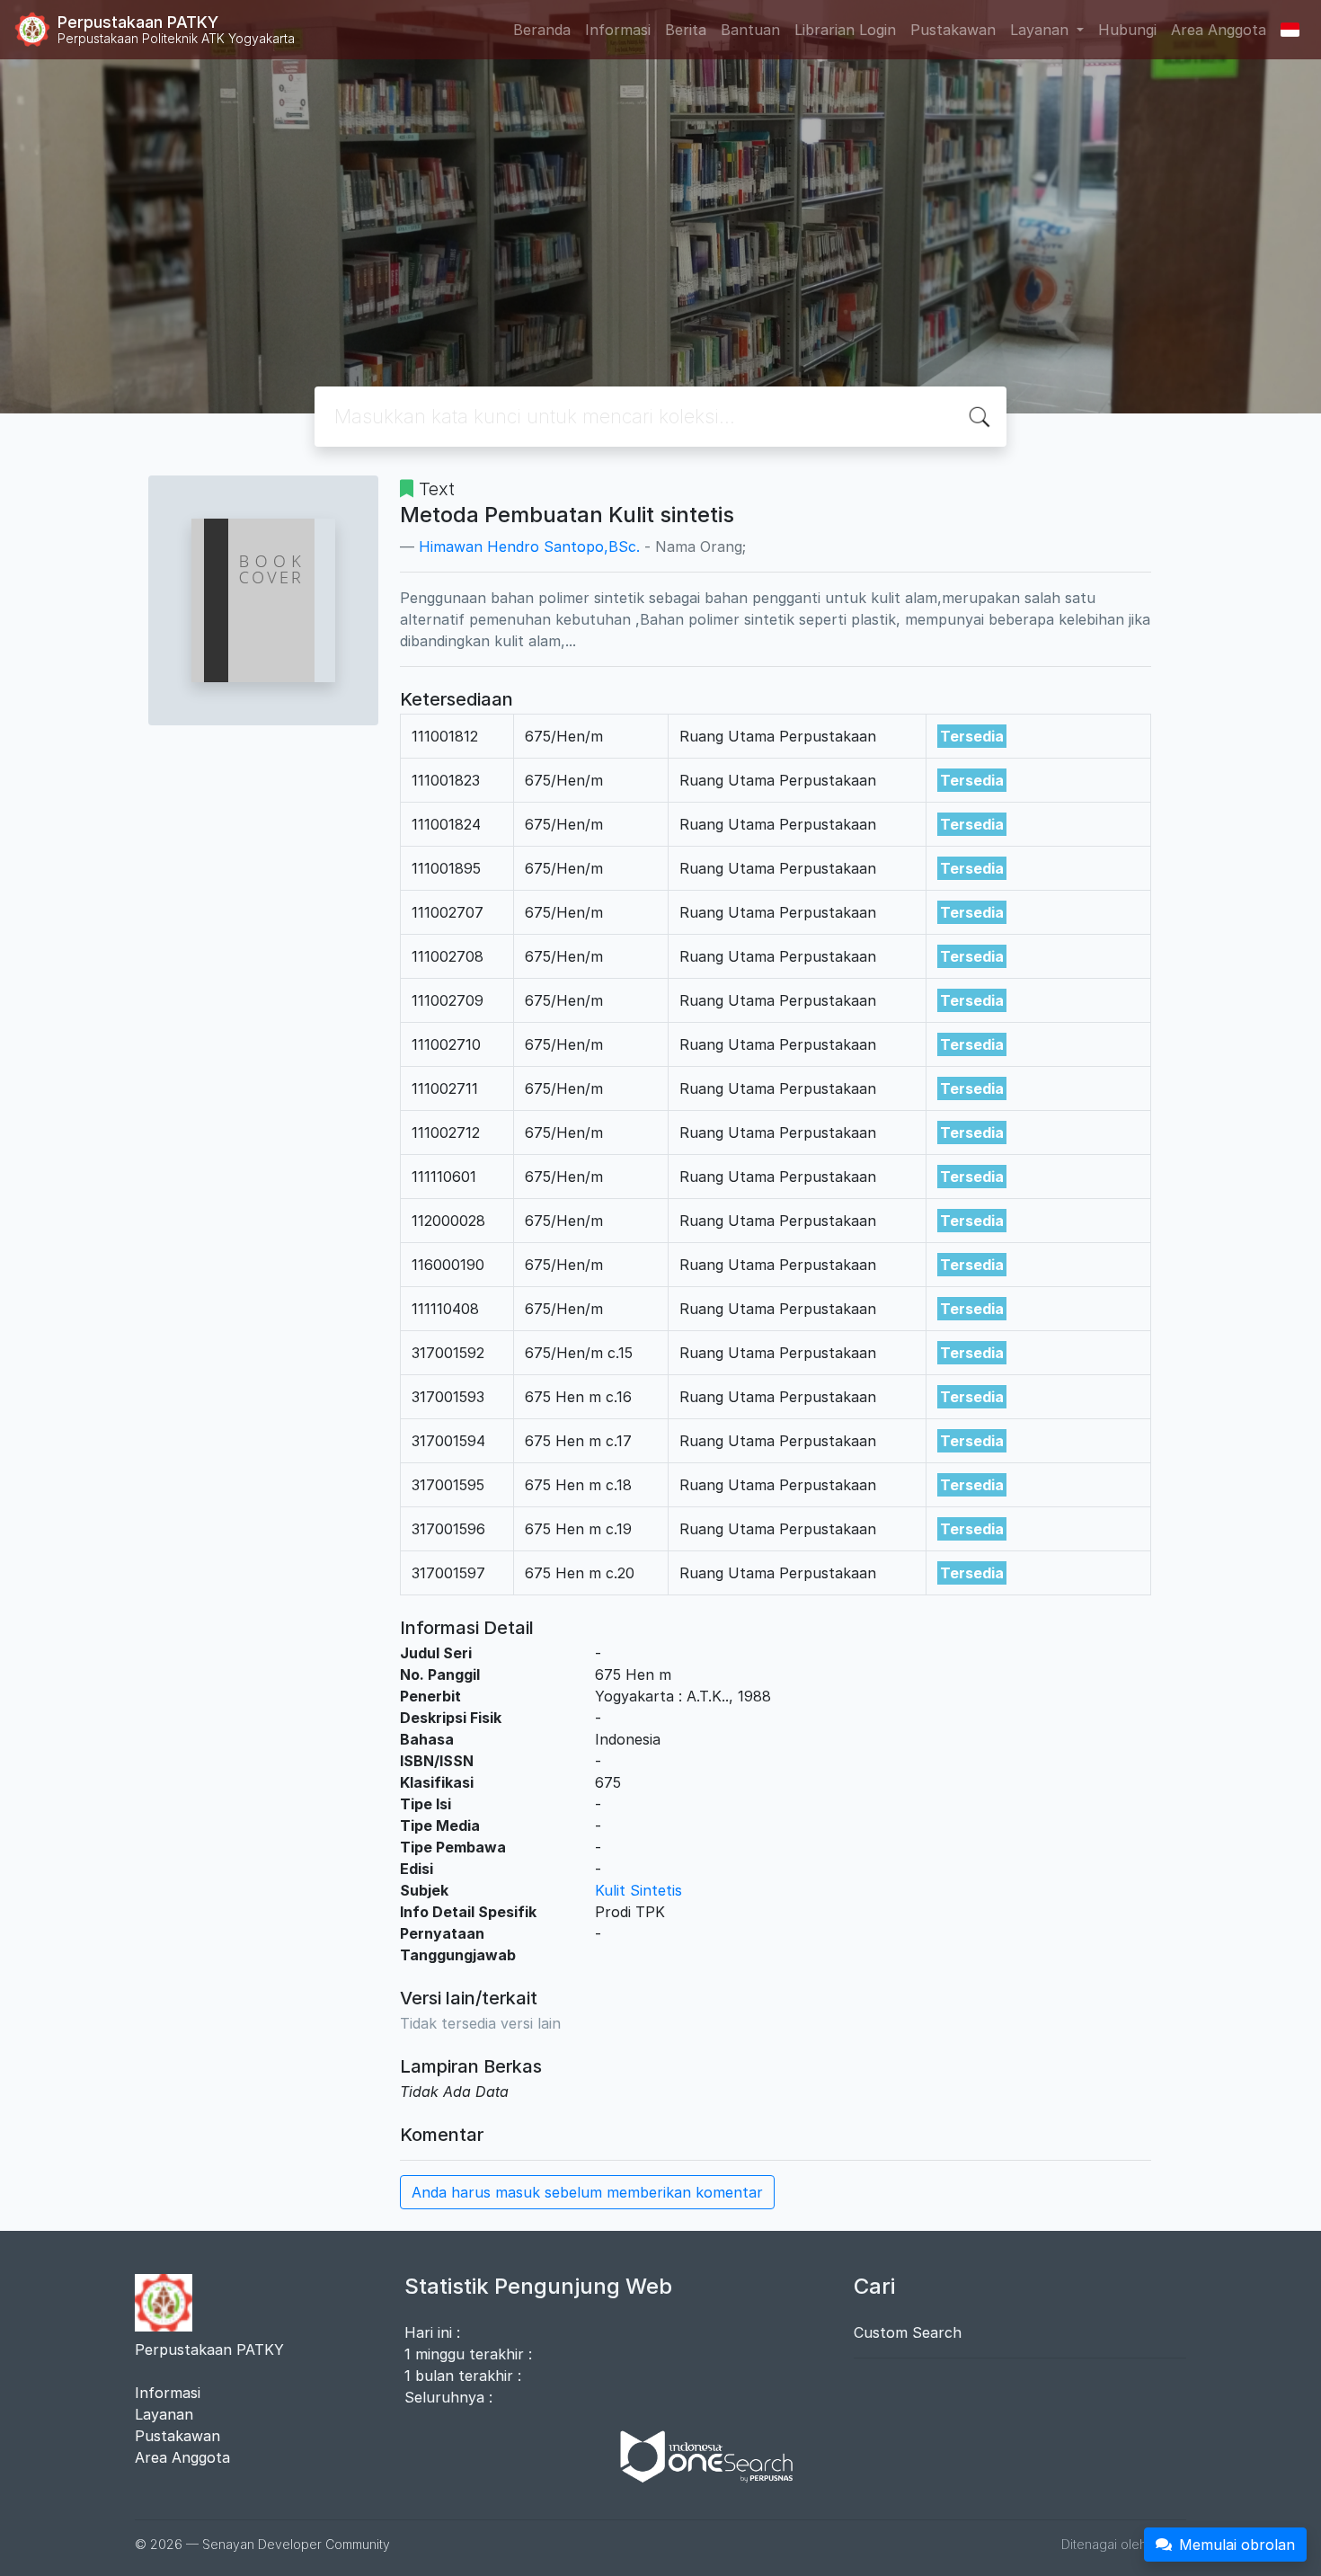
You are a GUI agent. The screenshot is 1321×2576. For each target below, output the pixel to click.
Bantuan (750, 30)
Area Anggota (1219, 30)
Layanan (164, 2414)
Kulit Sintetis (638, 1890)
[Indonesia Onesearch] (698, 2455)
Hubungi (1127, 30)
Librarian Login (845, 30)
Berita (686, 30)
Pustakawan (953, 30)
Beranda (542, 30)
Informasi (618, 30)
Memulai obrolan (1237, 2545)
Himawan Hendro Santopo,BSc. (529, 546)
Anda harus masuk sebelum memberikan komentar (587, 2192)
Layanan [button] (1042, 30)
